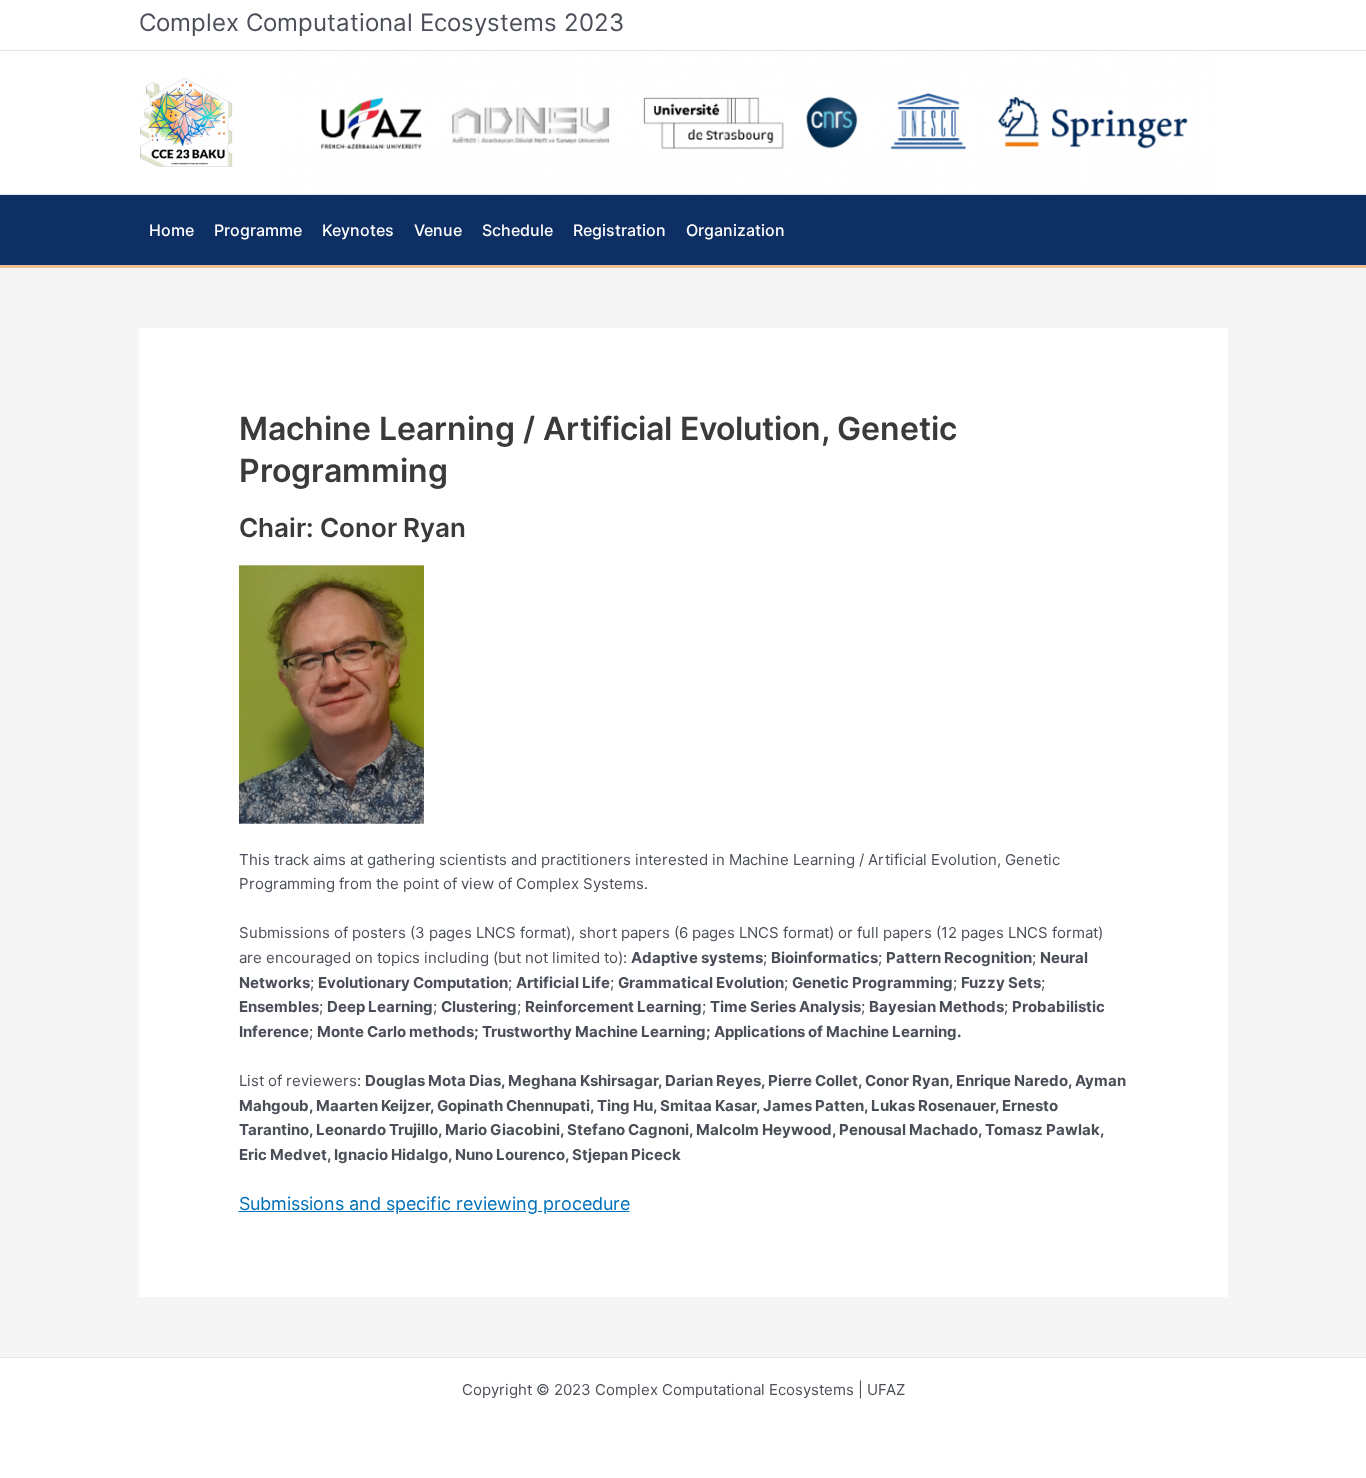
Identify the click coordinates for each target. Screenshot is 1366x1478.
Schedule (517, 230)
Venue (438, 230)
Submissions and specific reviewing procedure (434, 1203)
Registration (619, 230)
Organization (735, 230)
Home (171, 230)
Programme (258, 230)
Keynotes (358, 230)
